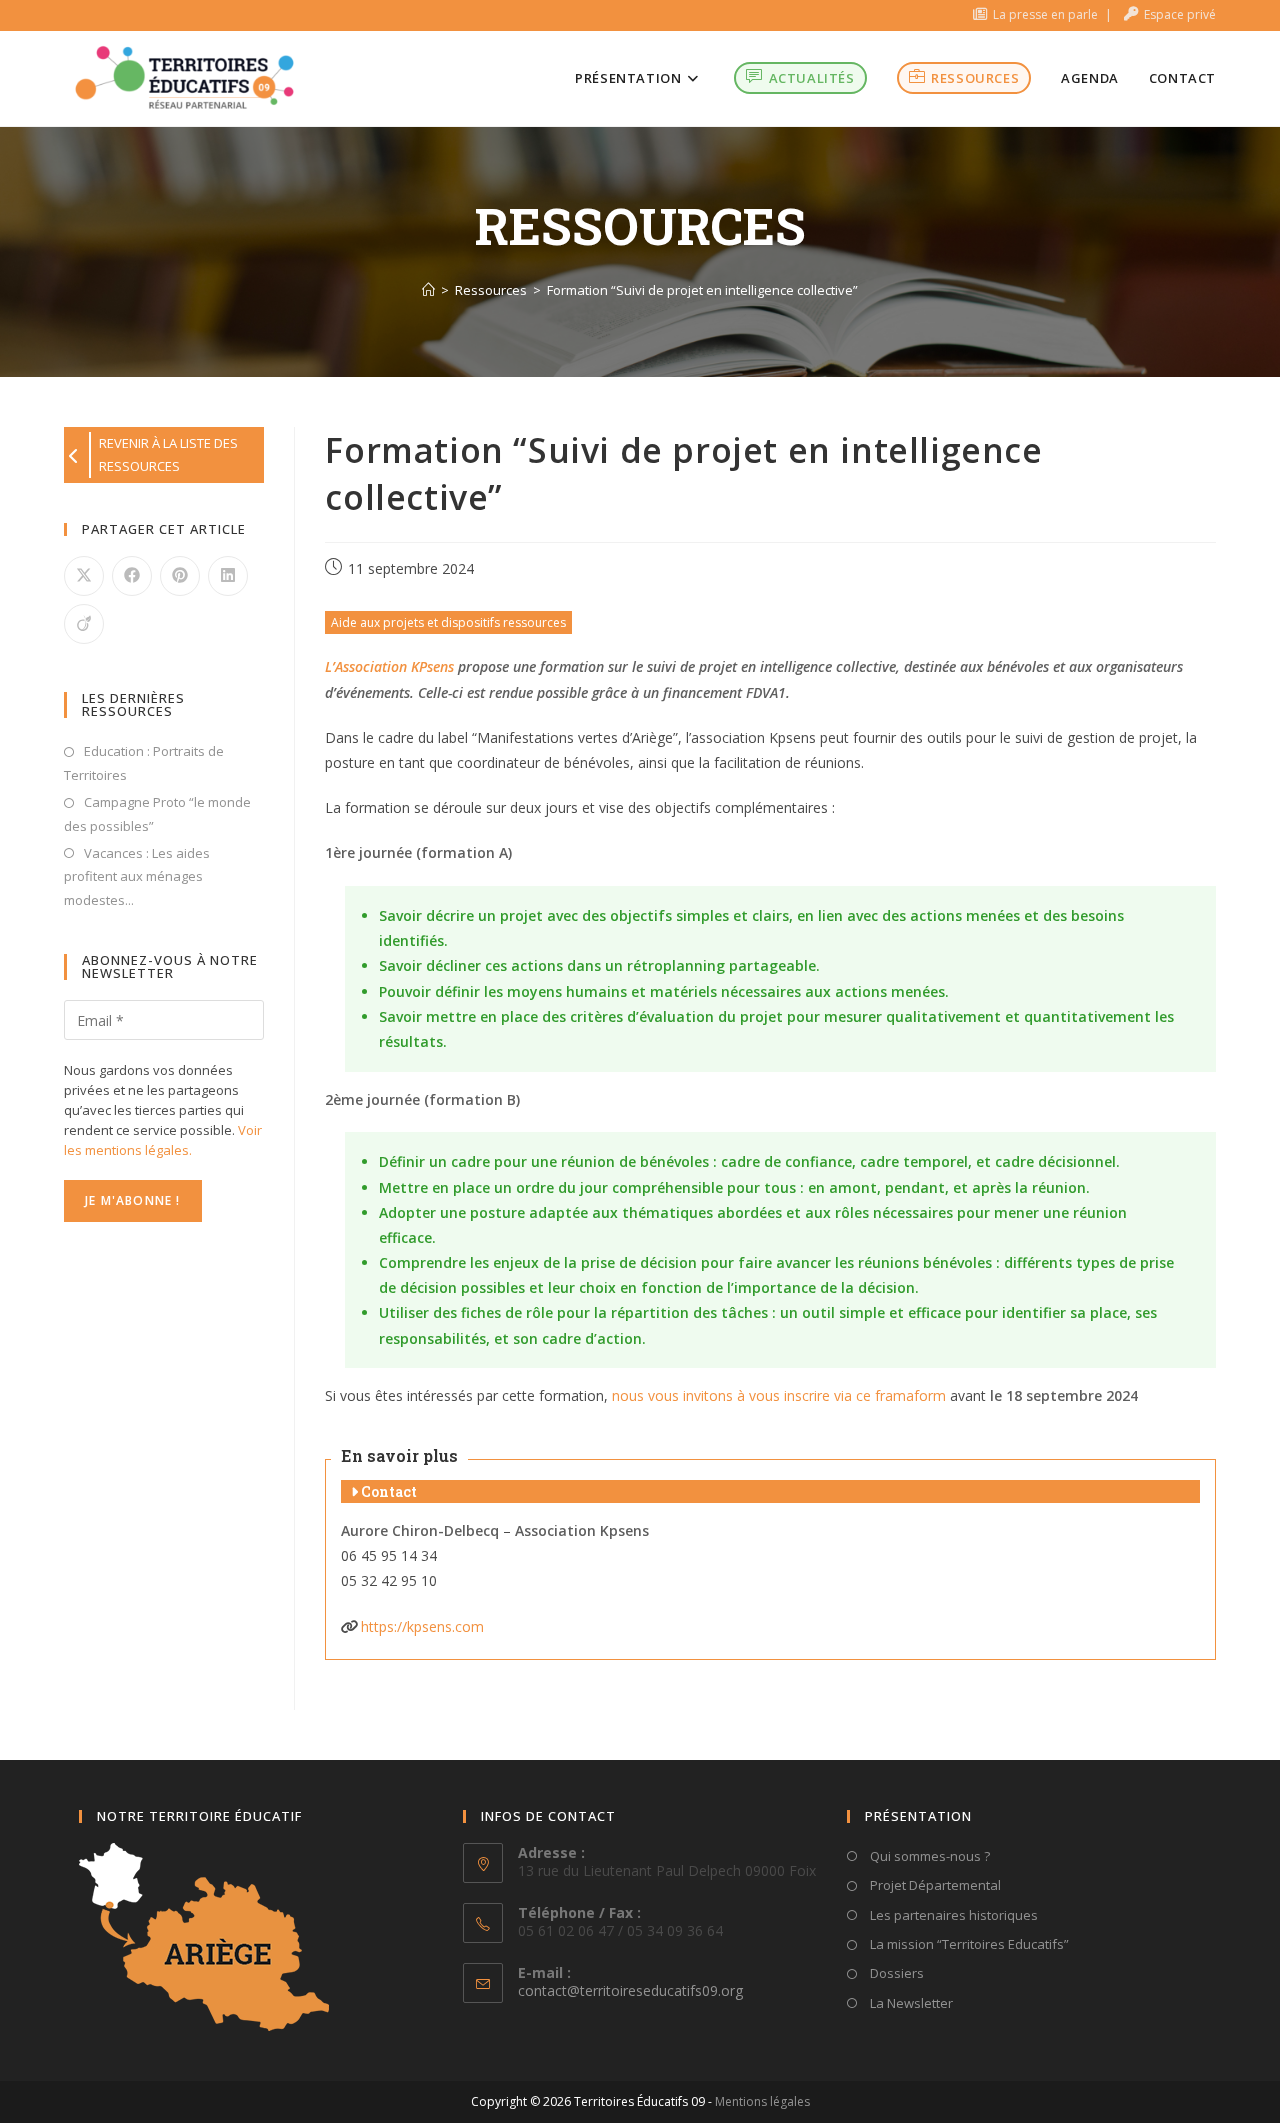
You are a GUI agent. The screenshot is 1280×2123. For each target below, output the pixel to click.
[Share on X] (84, 576)
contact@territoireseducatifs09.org (630, 1990)
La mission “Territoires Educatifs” (968, 1944)
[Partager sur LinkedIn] (228, 576)
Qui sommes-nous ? (928, 1856)
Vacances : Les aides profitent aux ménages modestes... (137, 876)
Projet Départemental (934, 1885)
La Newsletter (910, 2003)
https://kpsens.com (422, 1626)
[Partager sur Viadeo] (84, 624)
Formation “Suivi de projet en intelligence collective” (702, 290)
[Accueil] (428, 290)
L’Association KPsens (389, 666)
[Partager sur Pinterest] (180, 576)
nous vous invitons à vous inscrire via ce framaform (779, 1395)
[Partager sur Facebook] (132, 576)
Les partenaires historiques (952, 1915)
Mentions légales (762, 2101)
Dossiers (895, 1973)
